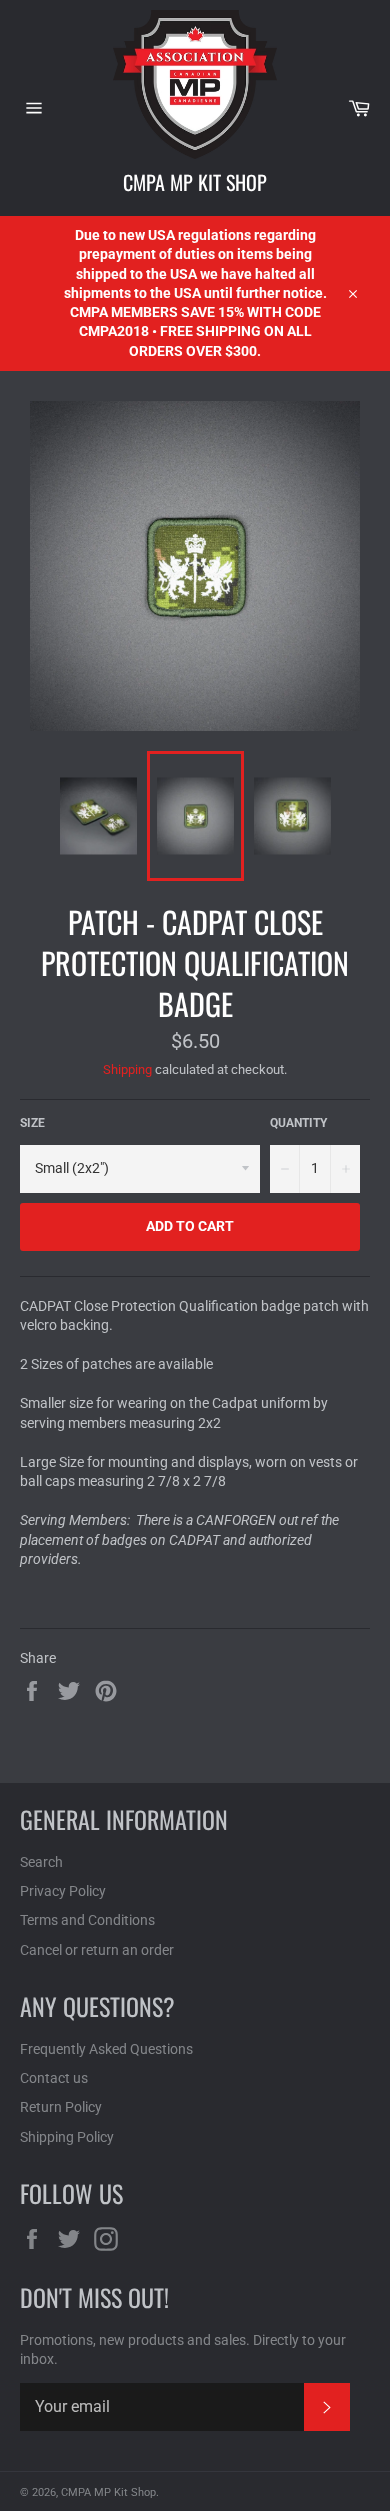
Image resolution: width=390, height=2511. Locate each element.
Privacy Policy (63, 1891)
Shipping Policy (67, 2137)
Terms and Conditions (87, 1920)
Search (41, 1862)
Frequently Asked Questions (106, 2049)
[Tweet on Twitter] (70, 1689)
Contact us (54, 2078)
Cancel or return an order (97, 1950)
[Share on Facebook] (33, 1689)
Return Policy (61, 2107)
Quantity (298, 1123)
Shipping (127, 1069)
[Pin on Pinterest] (106, 1689)
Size (32, 1123)
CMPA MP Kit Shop (195, 182)
